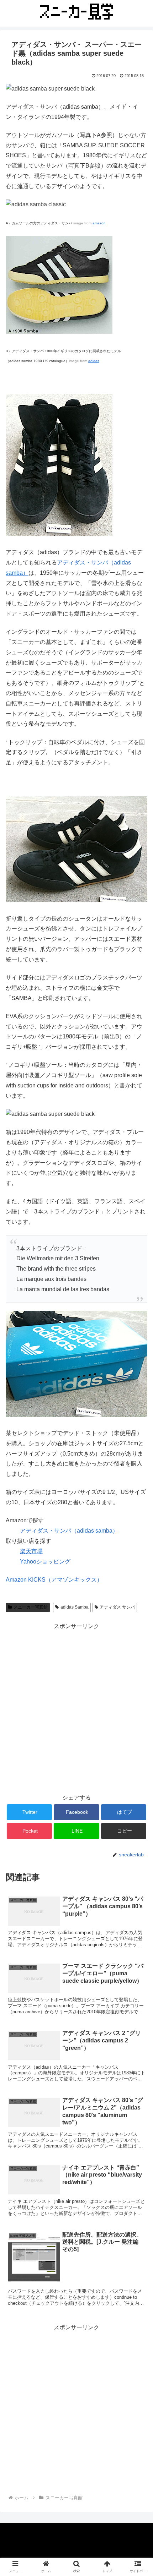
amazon (99, 223)
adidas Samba (75, 1607)
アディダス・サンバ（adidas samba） (69, 1531)
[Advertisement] (76, 1708)
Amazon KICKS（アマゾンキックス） (54, 1580)
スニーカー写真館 (31, 1607)
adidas (94, 361)
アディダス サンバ (117, 1607)
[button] (138, 1361)
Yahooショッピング (45, 1562)
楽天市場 (31, 1551)
